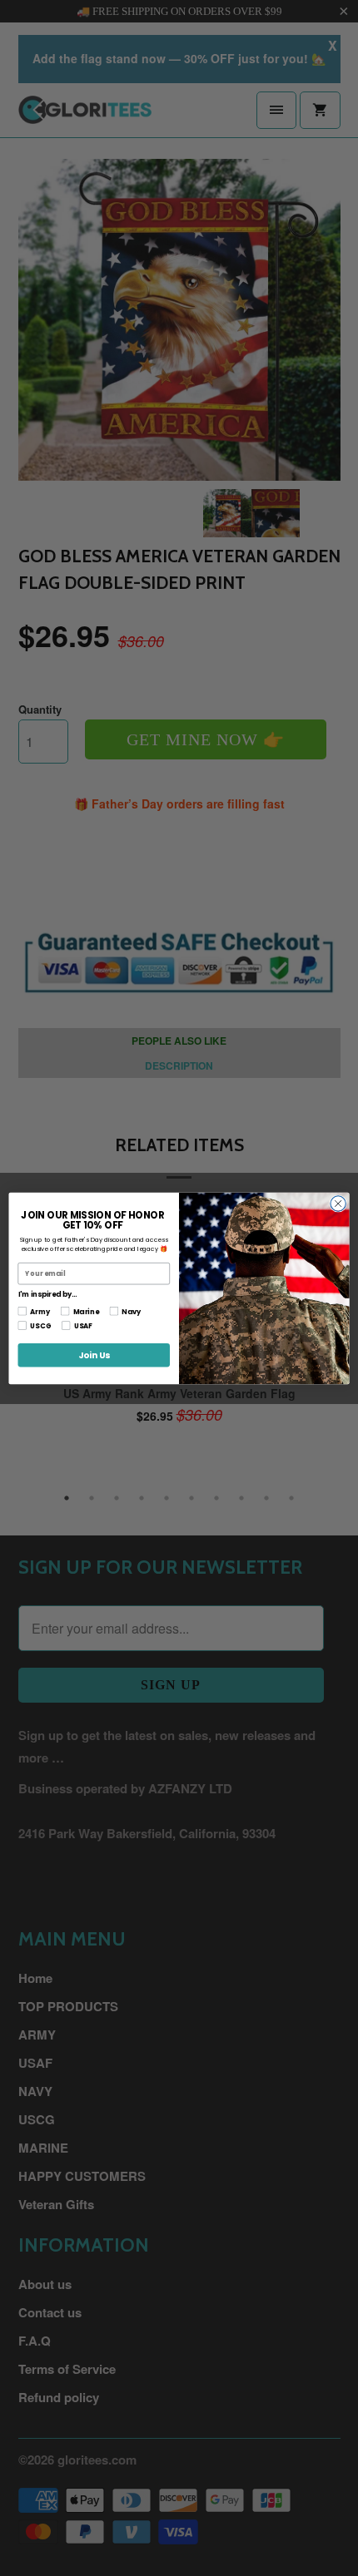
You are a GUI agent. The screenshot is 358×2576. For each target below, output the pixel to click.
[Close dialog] (338, 1203)
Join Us (94, 1355)
